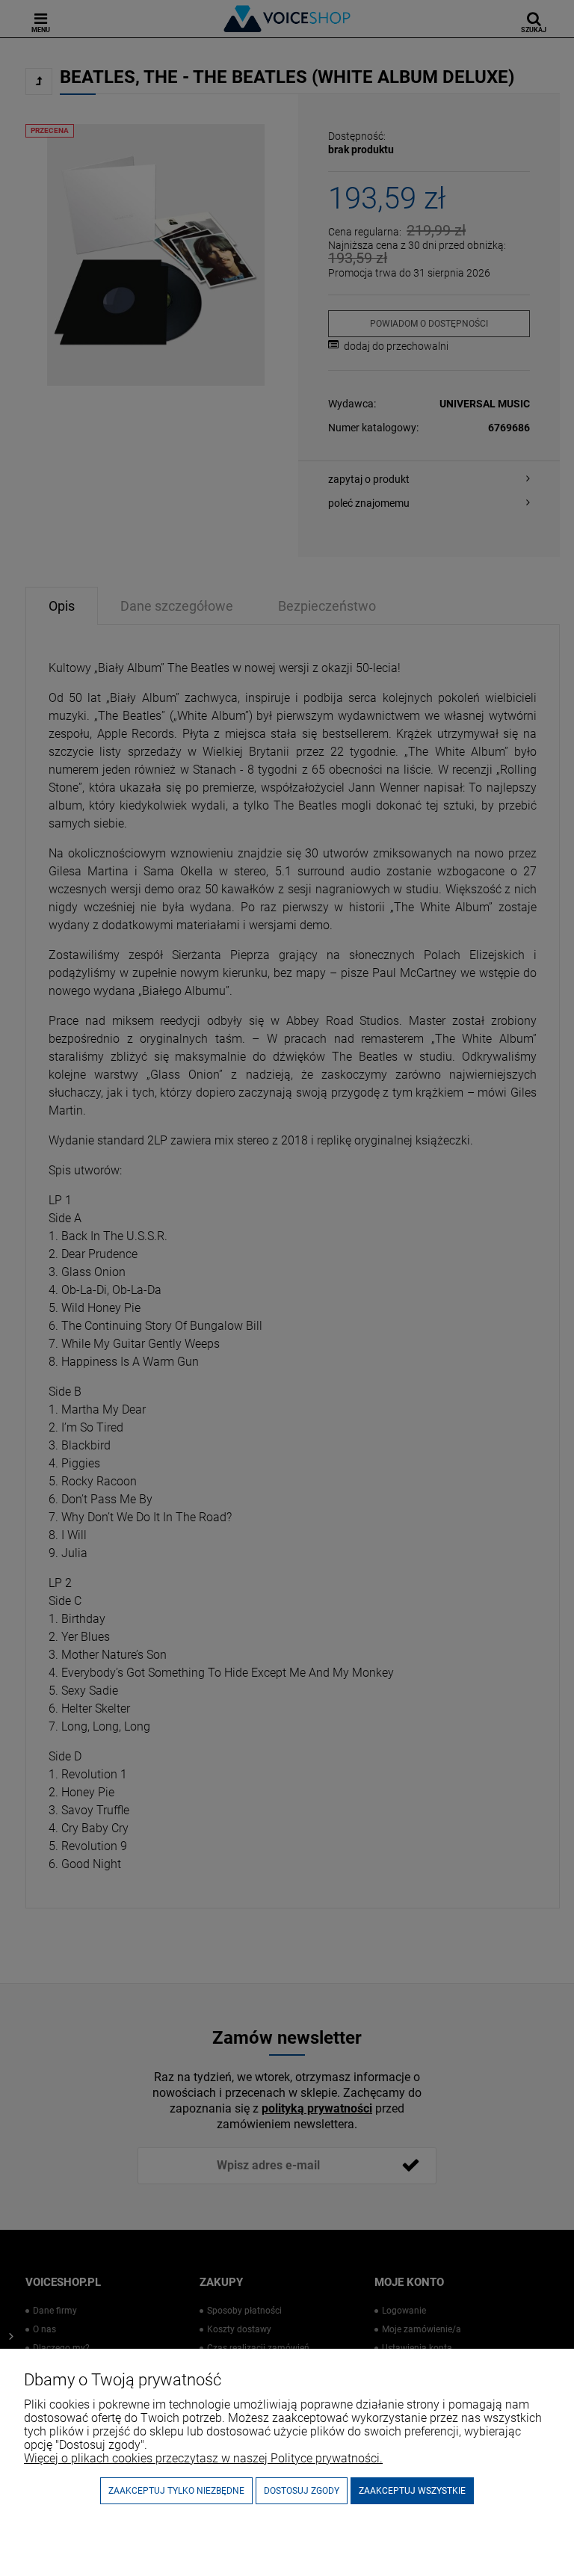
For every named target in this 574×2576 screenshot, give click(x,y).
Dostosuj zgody (302, 2491)
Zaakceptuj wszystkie (412, 2491)
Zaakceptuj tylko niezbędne (176, 2491)
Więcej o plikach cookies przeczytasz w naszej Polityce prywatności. (203, 2458)
